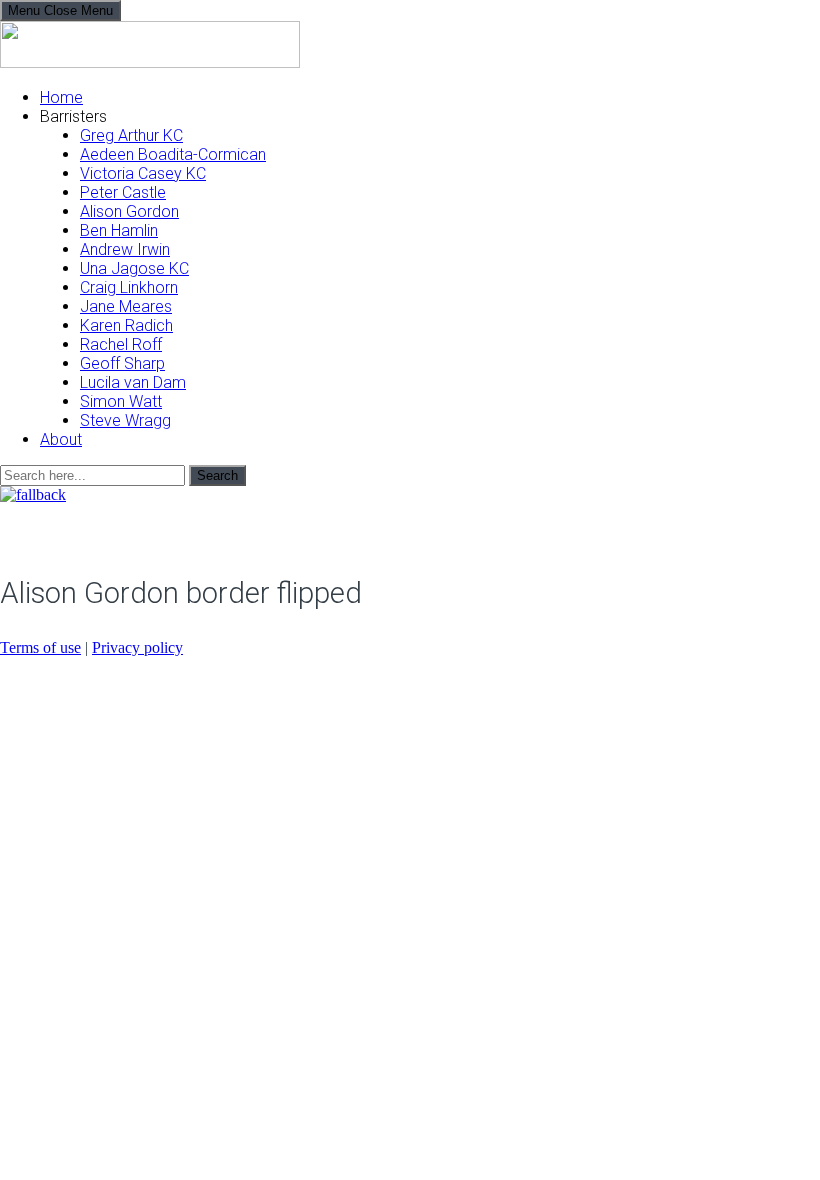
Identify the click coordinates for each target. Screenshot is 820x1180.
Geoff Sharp (122, 363)
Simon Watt (121, 401)
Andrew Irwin (125, 249)
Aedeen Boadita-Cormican (173, 154)
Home (61, 97)
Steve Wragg (125, 420)
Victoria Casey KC (143, 173)
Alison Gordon (129, 211)
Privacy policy (137, 647)
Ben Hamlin (119, 230)
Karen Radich (126, 325)
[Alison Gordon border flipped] (33, 494)
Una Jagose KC (134, 268)
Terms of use (40, 647)
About (61, 439)
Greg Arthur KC (131, 135)
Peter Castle (123, 192)
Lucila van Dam (133, 382)
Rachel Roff (121, 344)
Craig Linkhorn (129, 287)
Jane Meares (126, 306)
